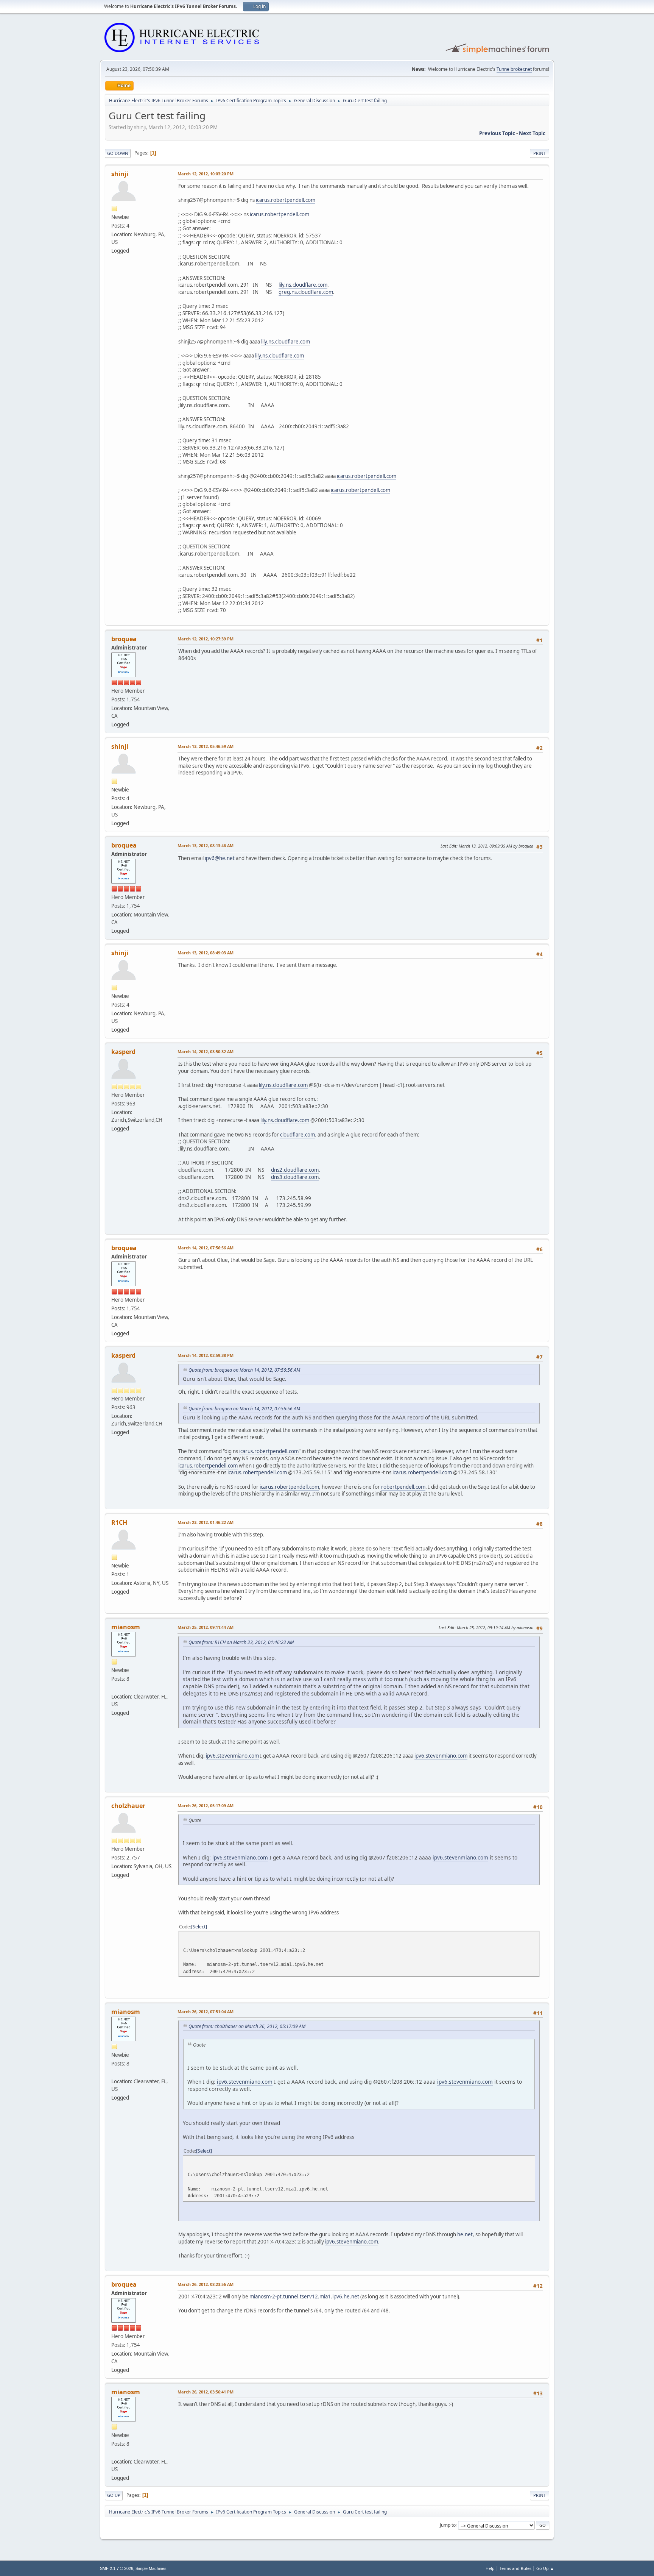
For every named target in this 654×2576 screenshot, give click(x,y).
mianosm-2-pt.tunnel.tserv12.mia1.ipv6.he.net (304, 2297)
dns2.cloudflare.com (295, 1170)
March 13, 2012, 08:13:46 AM (206, 845)
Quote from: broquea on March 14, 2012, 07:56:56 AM (244, 1370)
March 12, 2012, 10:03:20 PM (206, 174)
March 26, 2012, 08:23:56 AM (206, 2284)
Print (540, 153)
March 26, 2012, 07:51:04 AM (206, 2012)
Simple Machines (151, 2568)
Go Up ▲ (545, 2568)
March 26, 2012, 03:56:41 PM (206, 2392)
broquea (124, 639)
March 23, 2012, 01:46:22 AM (206, 1522)
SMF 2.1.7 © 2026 (117, 2568)
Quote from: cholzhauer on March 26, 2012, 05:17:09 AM (247, 2026)
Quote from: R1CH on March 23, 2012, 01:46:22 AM (241, 1642)
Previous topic (497, 133)
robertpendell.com (403, 1487)
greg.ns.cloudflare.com (306, 292)
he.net (465, 2234)
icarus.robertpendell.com (286, 200)
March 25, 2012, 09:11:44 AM (206, 1627)
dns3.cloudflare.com (295, 1177)
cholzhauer (128, 1806)
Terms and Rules (515, 2568)
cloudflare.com (297, 1135)
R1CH (119, 1522)
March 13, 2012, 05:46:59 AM (206, 746)
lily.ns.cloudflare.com (303, 285)
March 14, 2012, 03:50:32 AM (206, 1051)
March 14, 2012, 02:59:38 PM (206, 1355)
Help (490, 2568)
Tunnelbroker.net (514, 69)
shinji (120, 174)
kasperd (123, 1052)
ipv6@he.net (220, 858)
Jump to (448, 2525)
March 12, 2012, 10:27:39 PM (206, 639)
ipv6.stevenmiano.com (232, 1756)
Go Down (118, 153)
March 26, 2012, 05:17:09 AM (206, 1806)
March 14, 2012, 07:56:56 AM (206, 1248)
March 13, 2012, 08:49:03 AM (206, 953)
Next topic (532, 133)
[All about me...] (114, 1688)
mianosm (126, 1627)
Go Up (114, 2495)
